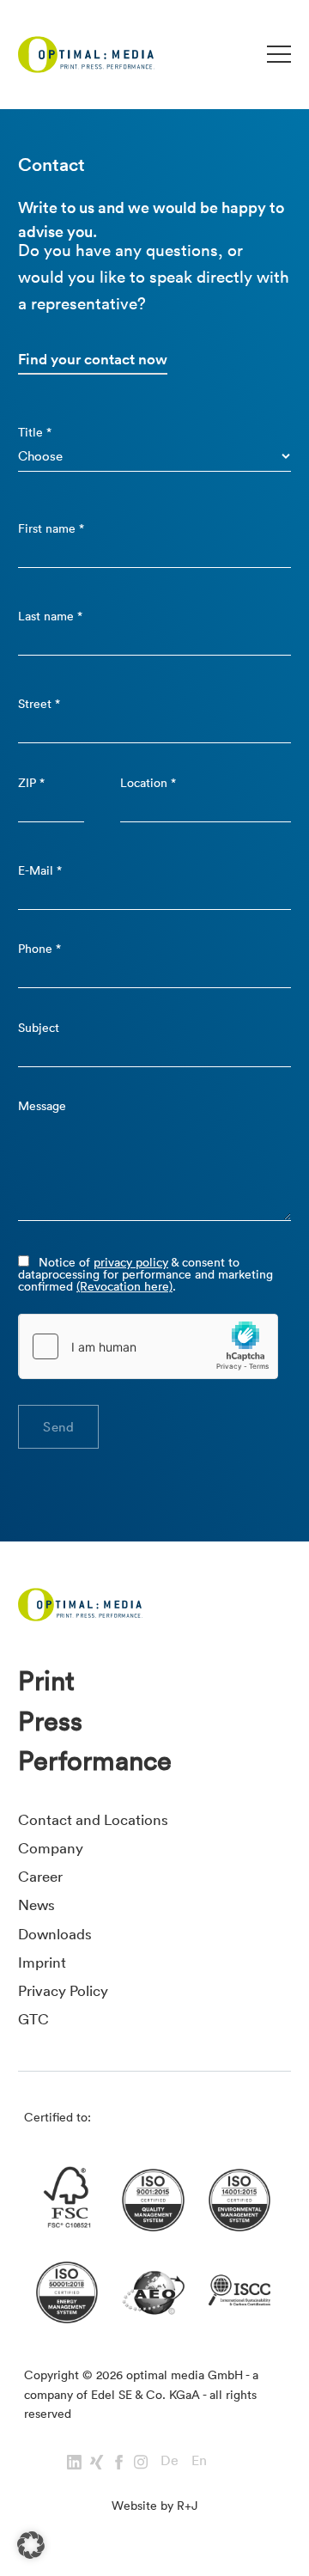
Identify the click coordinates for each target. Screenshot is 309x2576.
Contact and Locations (93, 1819)
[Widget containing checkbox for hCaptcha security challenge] (148, 1346)
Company (51, 1848)
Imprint (42, 1962)
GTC (33, 2019)
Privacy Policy (63, 1990)
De (170, 2460)
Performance (95, 1761)
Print (46, 1681)
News (36, 1905)
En (199, 2460)
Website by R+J (154, 2506)
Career (40, 1876)
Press (50, 1721)
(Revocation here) (124, 1286)
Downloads (55, 1934)
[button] (31, 2545)
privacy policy (131, 1262)
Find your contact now (93, 359)
